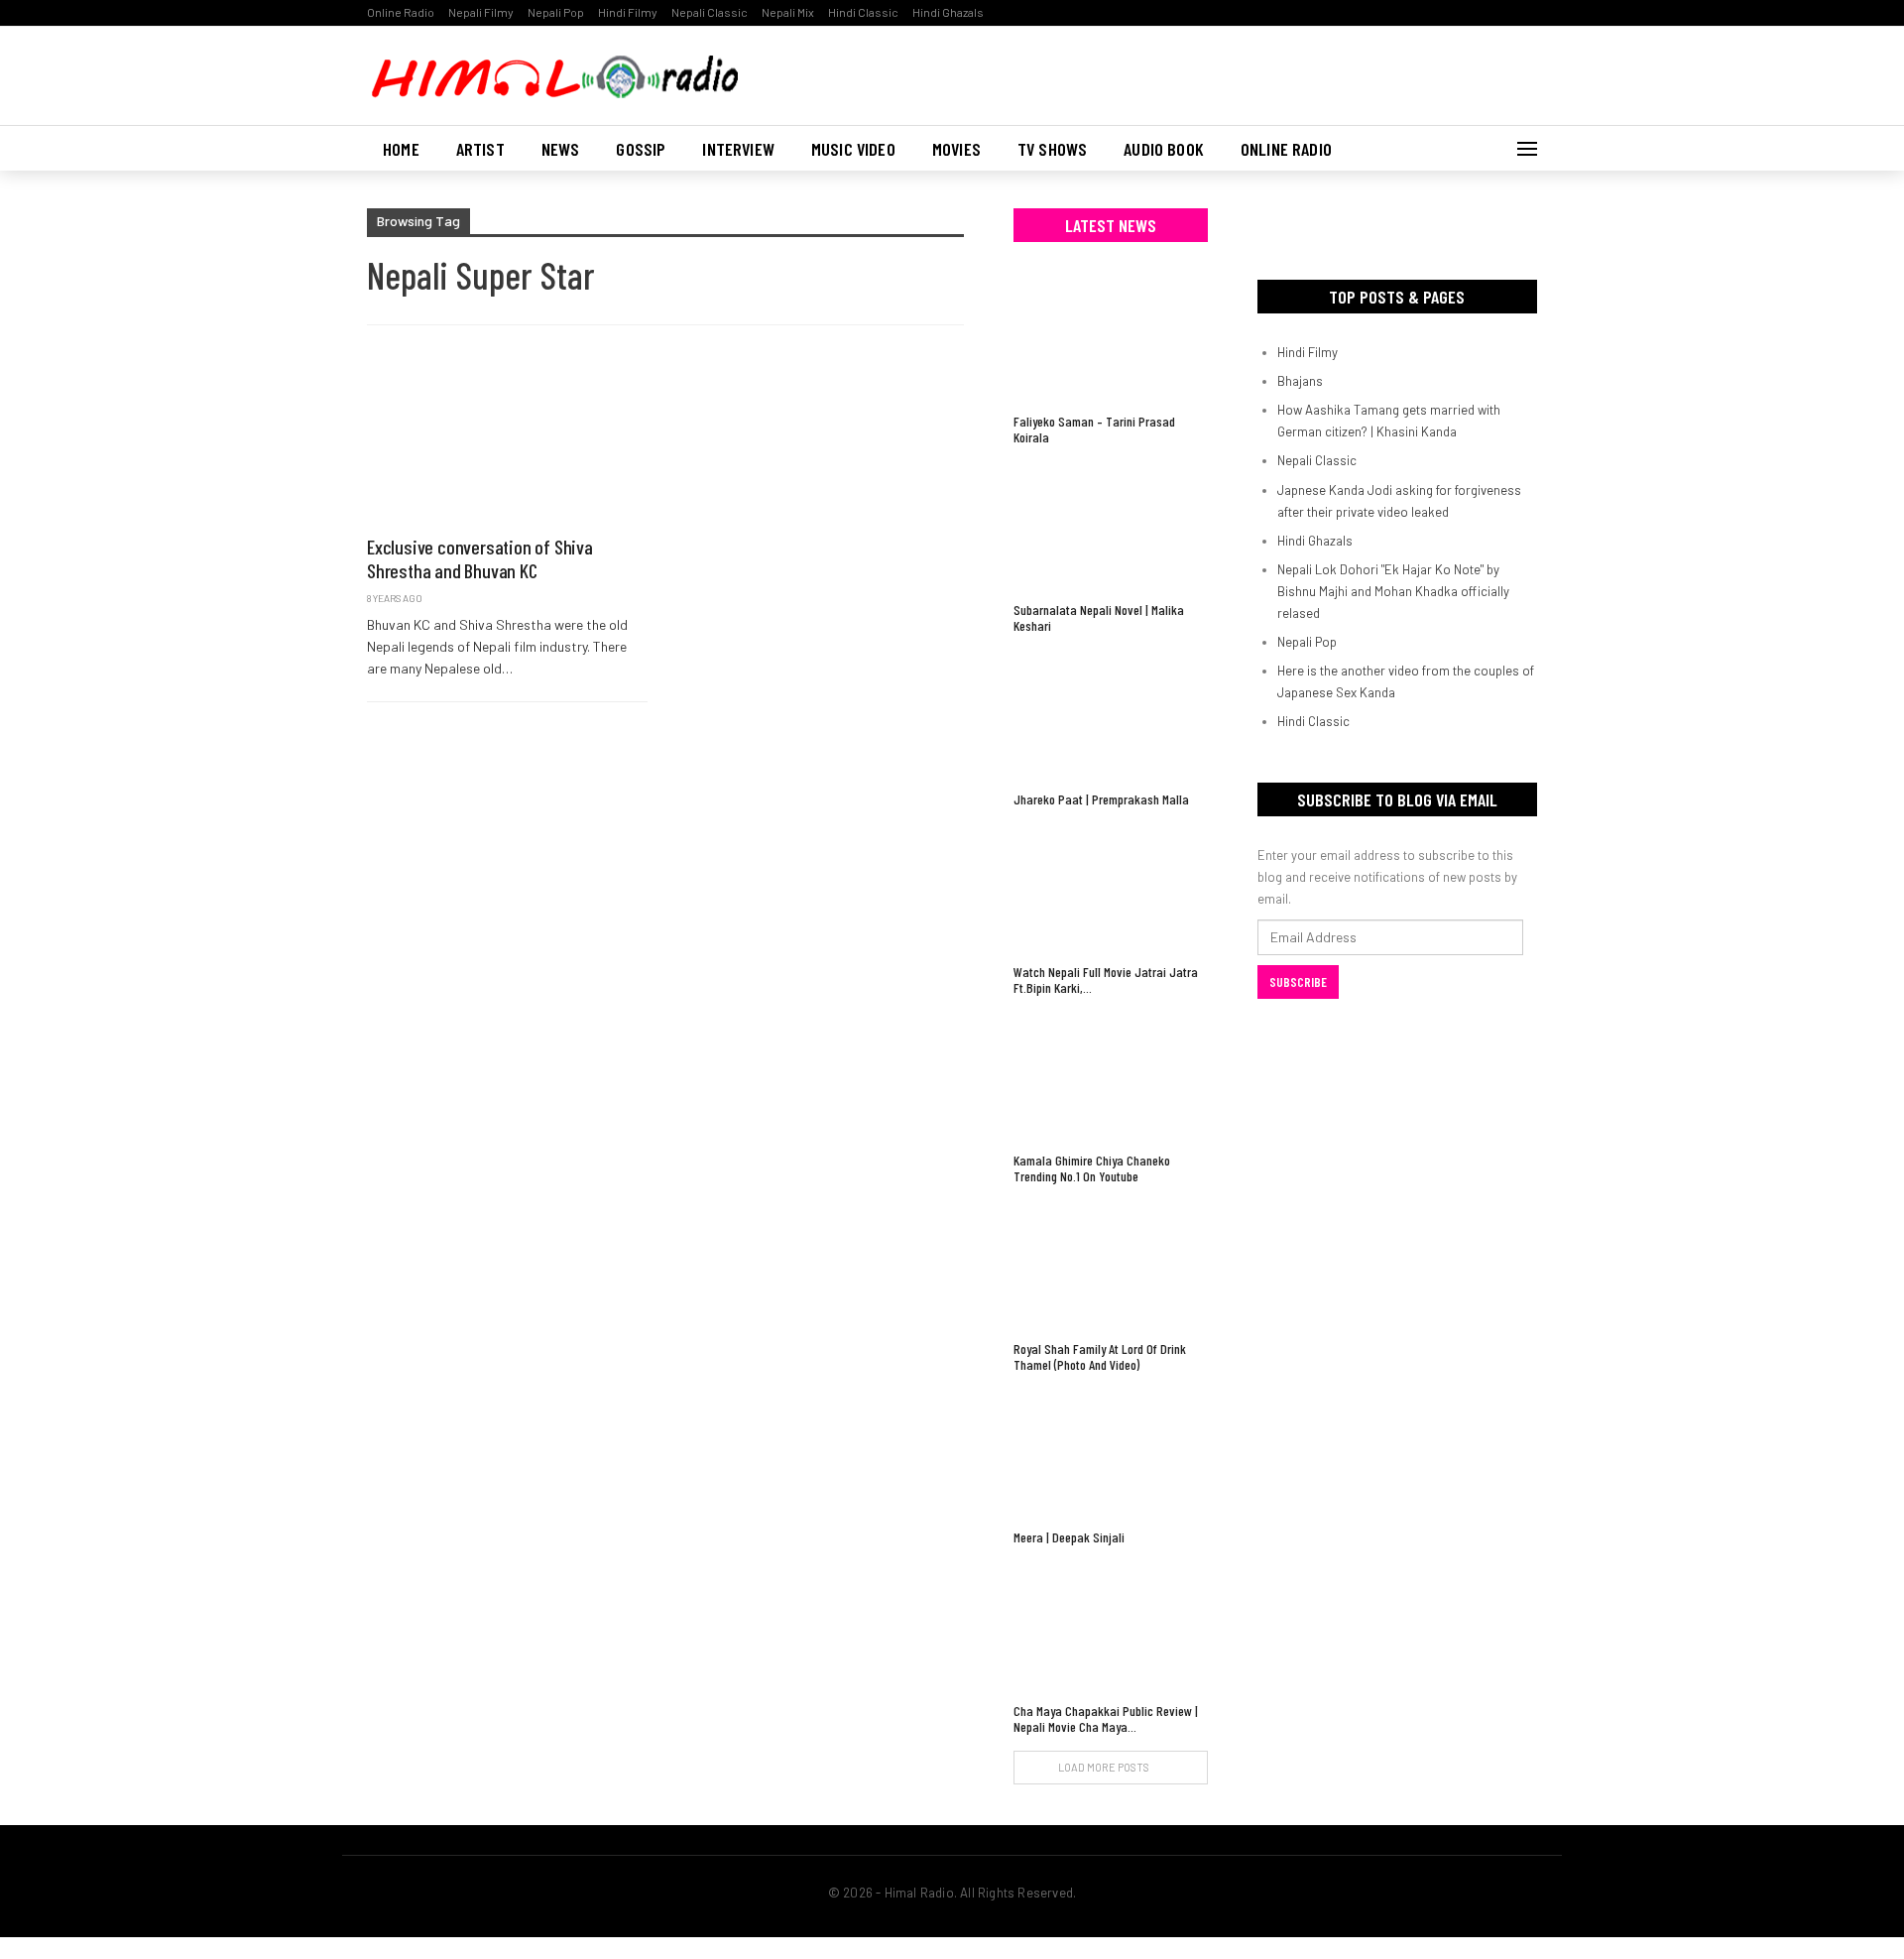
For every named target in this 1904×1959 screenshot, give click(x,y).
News (561, 149)
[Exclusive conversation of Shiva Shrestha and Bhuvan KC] (507, 440)
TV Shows (1052, 149)
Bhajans (1300, 381)
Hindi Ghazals (948, 12)
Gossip (641, 149)
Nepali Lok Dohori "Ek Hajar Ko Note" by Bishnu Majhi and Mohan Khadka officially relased (1393, 591)
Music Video (853, 149)
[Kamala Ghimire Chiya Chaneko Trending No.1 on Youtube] (1111, 1077)
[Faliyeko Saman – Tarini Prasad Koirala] (1111, 338)
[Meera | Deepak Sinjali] (1111, 1454)
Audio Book (1164, 149)
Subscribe (1298, 982)
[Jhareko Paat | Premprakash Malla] (1111, 715)
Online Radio (401, 12)
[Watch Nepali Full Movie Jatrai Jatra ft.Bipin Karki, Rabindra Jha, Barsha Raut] (1111, 888)
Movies (956, 149)
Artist (480, 149)
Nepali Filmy (481, 12)
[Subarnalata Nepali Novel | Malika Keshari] (1111, 526)
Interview (738, 149)
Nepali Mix (788, 12)
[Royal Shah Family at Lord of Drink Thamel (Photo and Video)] (1111, 1265)
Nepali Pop (556, 12)
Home (401, 149)
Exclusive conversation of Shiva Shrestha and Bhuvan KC (480, 558)
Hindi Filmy (628, 12)
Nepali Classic (710, 12)
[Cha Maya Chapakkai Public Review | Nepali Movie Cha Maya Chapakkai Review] (1111, 1626)
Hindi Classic (863, 12)
